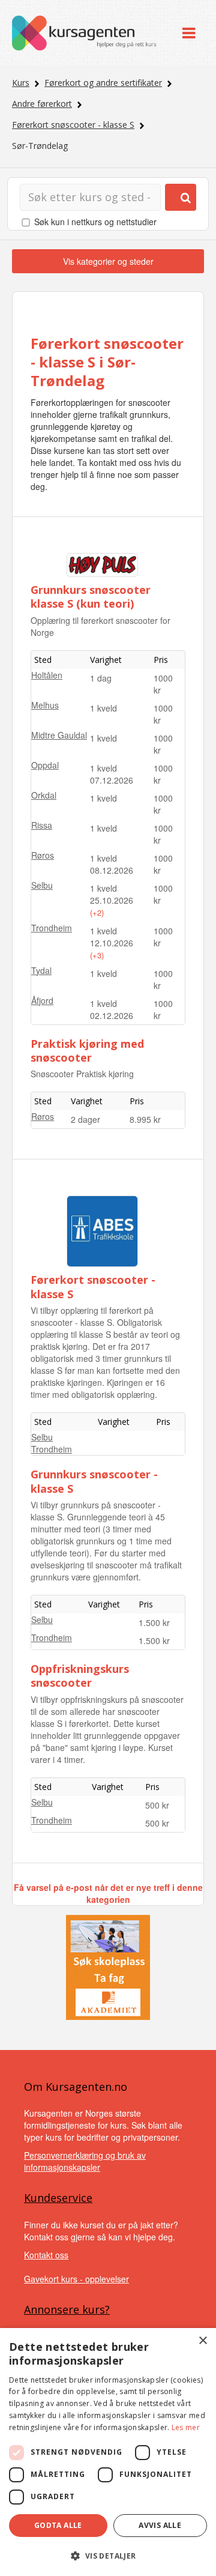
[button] (108, 2556)
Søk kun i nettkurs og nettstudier (95, 222)
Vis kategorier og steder (108, 261)
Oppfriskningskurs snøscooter (80, 1676)
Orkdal (44, 795)
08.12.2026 (112, 870)
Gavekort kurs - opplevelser (76, 2279)
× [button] (202, 2341)
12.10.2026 (112, 943)
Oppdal (45, 765)
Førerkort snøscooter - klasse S (73, 125)
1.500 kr (154, 1622)
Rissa (42, 825)
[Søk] (181, 197)
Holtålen (47, 675)
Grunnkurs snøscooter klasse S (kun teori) (91, 597)
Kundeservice (58, 2198)
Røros (43, 855)
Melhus (45, 705)
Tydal (41, 970)
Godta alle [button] (58, 2525)
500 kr (157, 1805)
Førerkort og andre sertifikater (103, 83)
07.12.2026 (112, 780)
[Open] (189, 33)
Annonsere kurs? (67, 2309)
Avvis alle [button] (160, 2525)
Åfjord (42, 1000)
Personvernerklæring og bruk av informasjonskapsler (85, 2161)
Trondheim (52, 928)
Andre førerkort (42, 104)
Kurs (21, 83)
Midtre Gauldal (59, 735)
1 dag (101, 678)
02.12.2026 (112, 1015)
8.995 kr (145, 1119)
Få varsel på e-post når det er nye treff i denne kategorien (108, 1893)
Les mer (186, 2427)
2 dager (85, 1119)
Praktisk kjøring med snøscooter (87, 1051)
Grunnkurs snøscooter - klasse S (94, 1481)
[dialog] (108, 2452)
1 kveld (103, 708)
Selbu (42, 885)
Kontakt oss (46, 2255)
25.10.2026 (112, 900)
